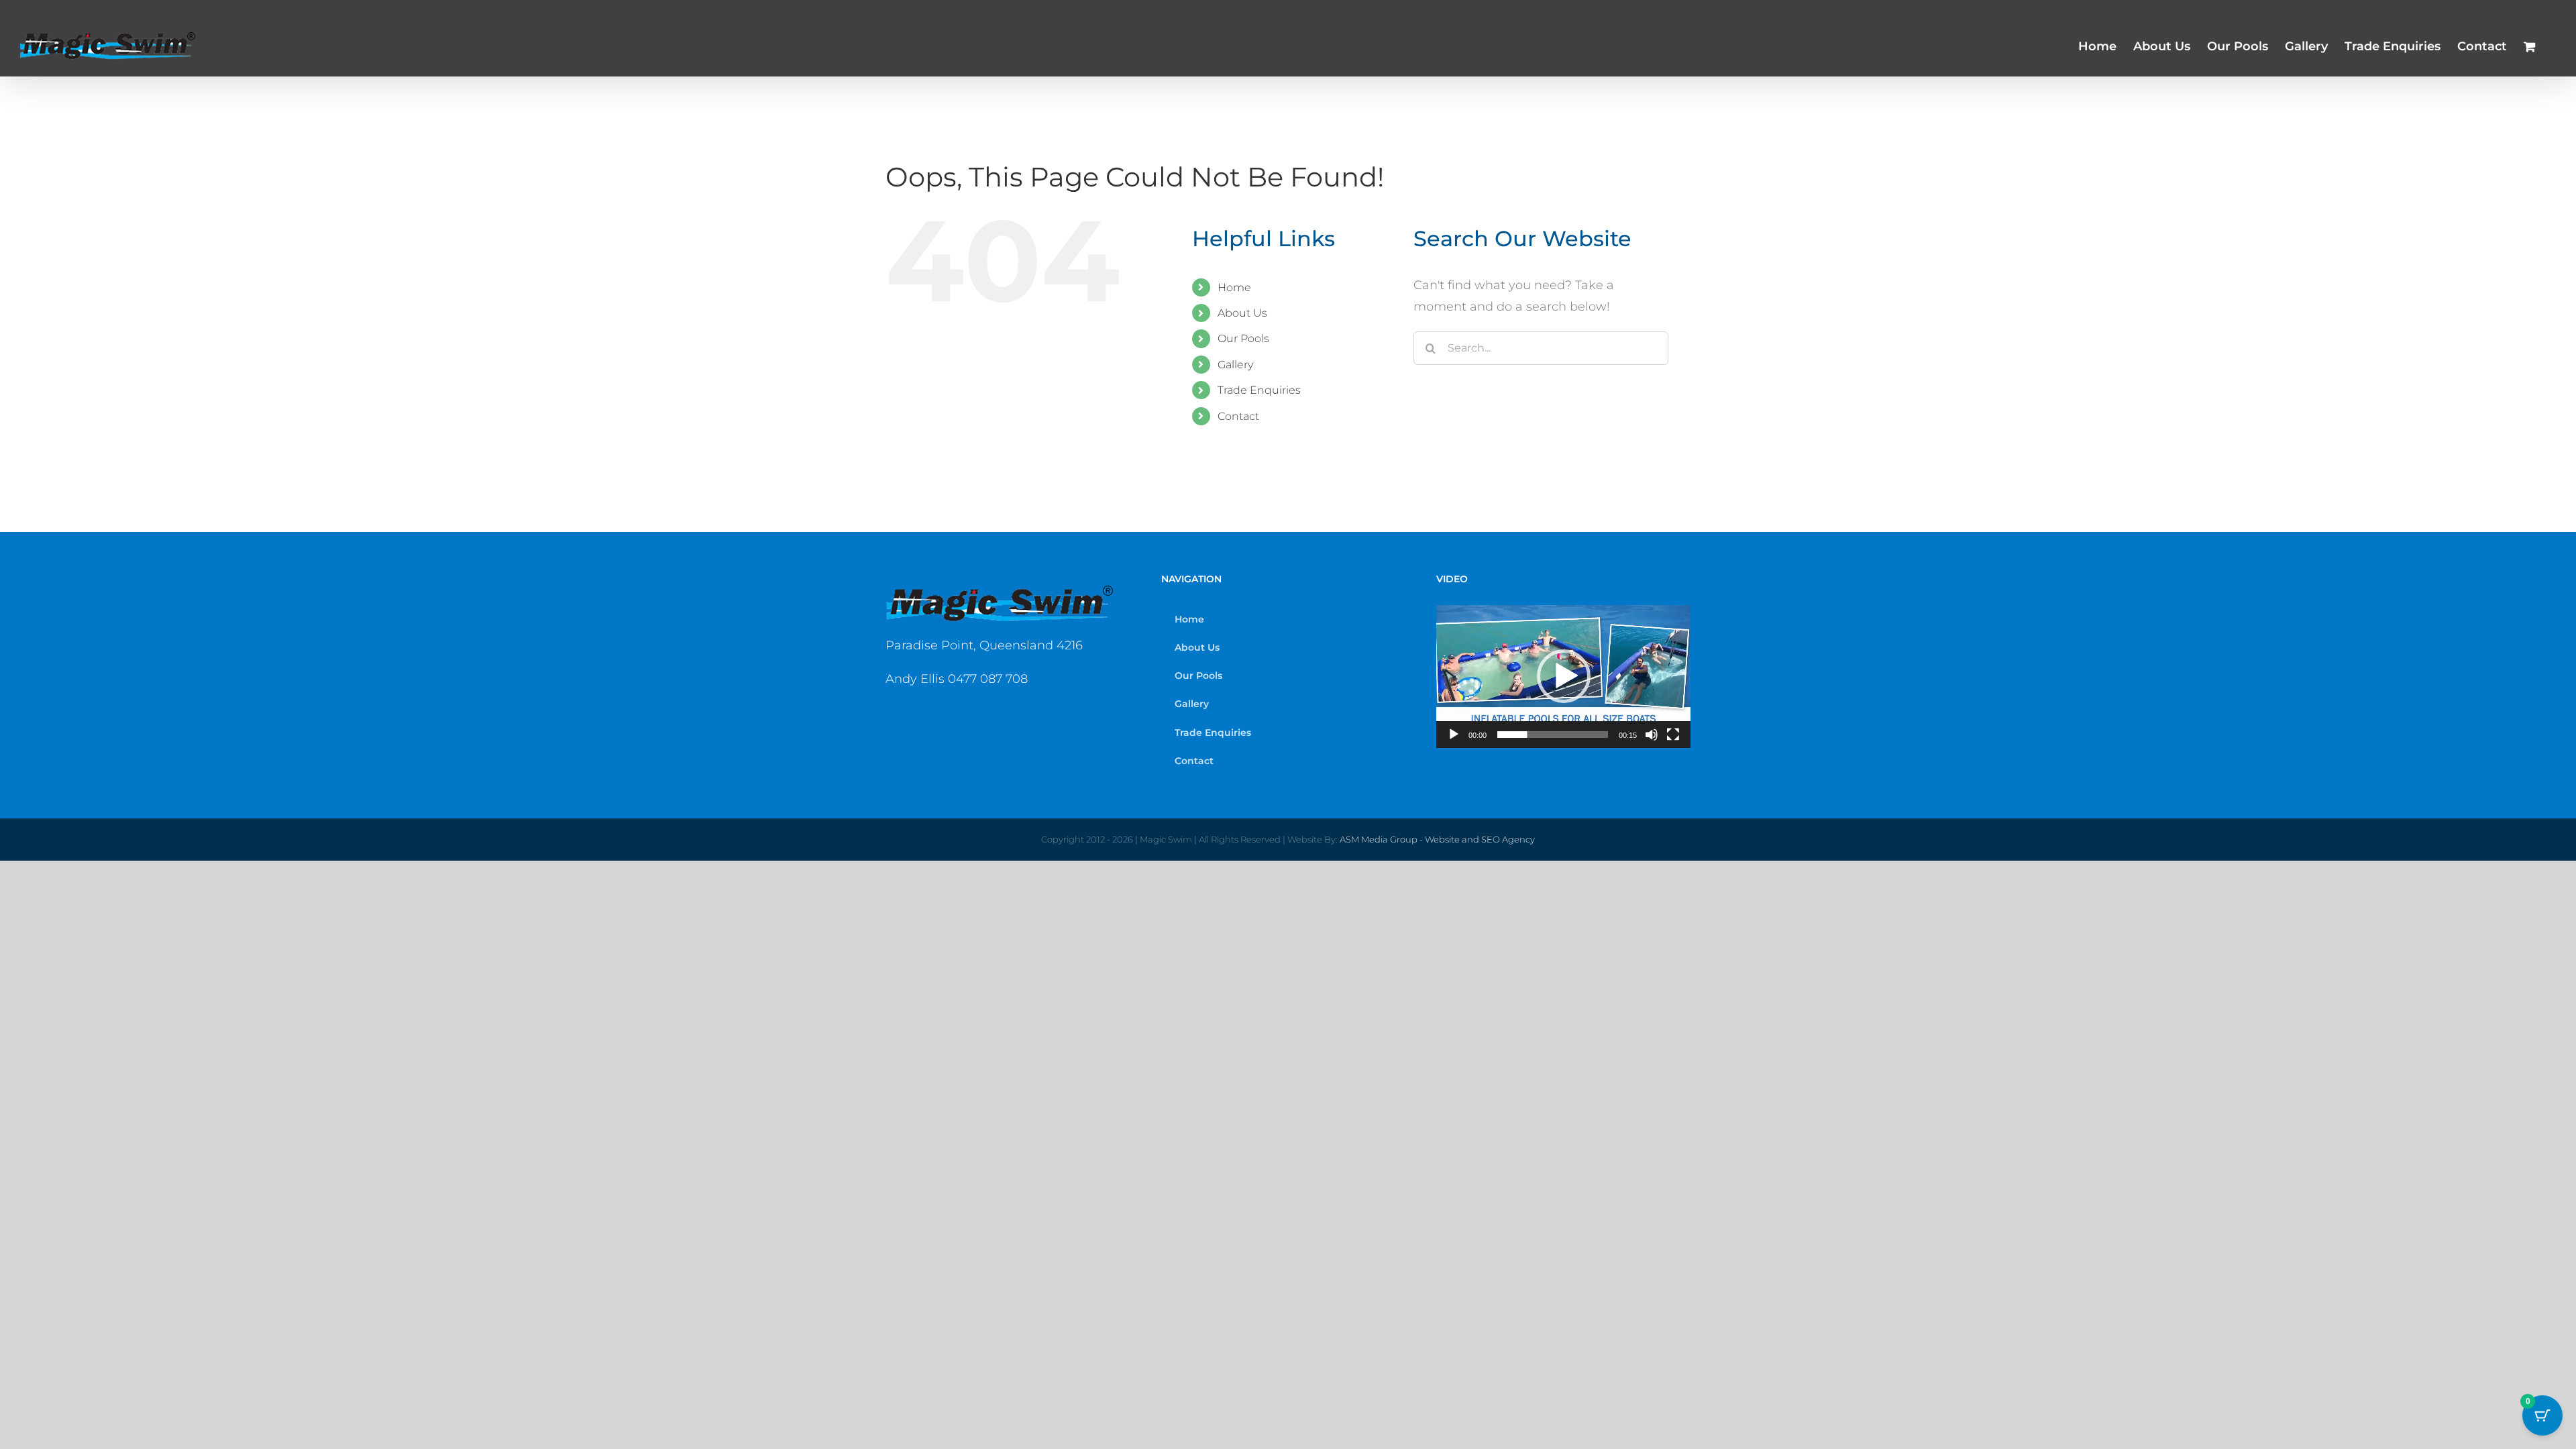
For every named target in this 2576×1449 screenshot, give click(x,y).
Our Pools (1243, 338)
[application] (1563, 677)
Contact (1238, 416)
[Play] (1454, 735)
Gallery (1235, 365)
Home (1234, 287)
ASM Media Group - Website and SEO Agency (1437, 839)
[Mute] (1652, 735)
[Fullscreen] (1673, 735)
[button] (1564, 676)
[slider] (1553, 735)
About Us (1242, 313)
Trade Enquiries (1259, 390)
